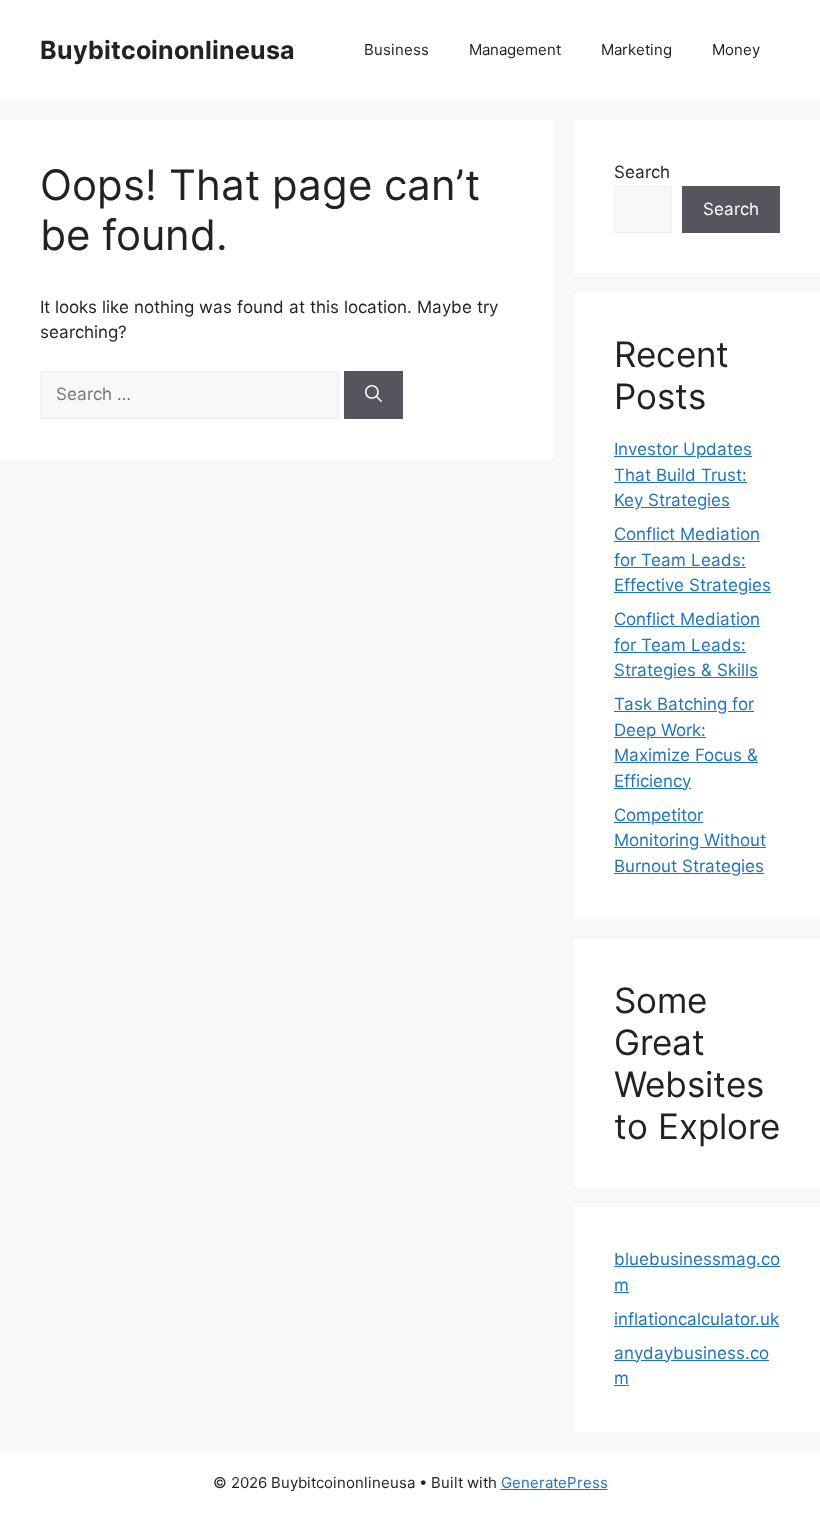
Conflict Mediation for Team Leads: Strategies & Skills (687, 644)
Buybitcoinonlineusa (167, 50)
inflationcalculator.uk (696, 1319)
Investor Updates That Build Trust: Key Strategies (683, 474)
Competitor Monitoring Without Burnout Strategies (690, 840)
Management (515, 49)
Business (396, 49)
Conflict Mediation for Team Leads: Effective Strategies (692, 559)
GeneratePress (554, 1482)
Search (642, 172)
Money (736, 49)
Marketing (636, 49)
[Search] (373, 395)
